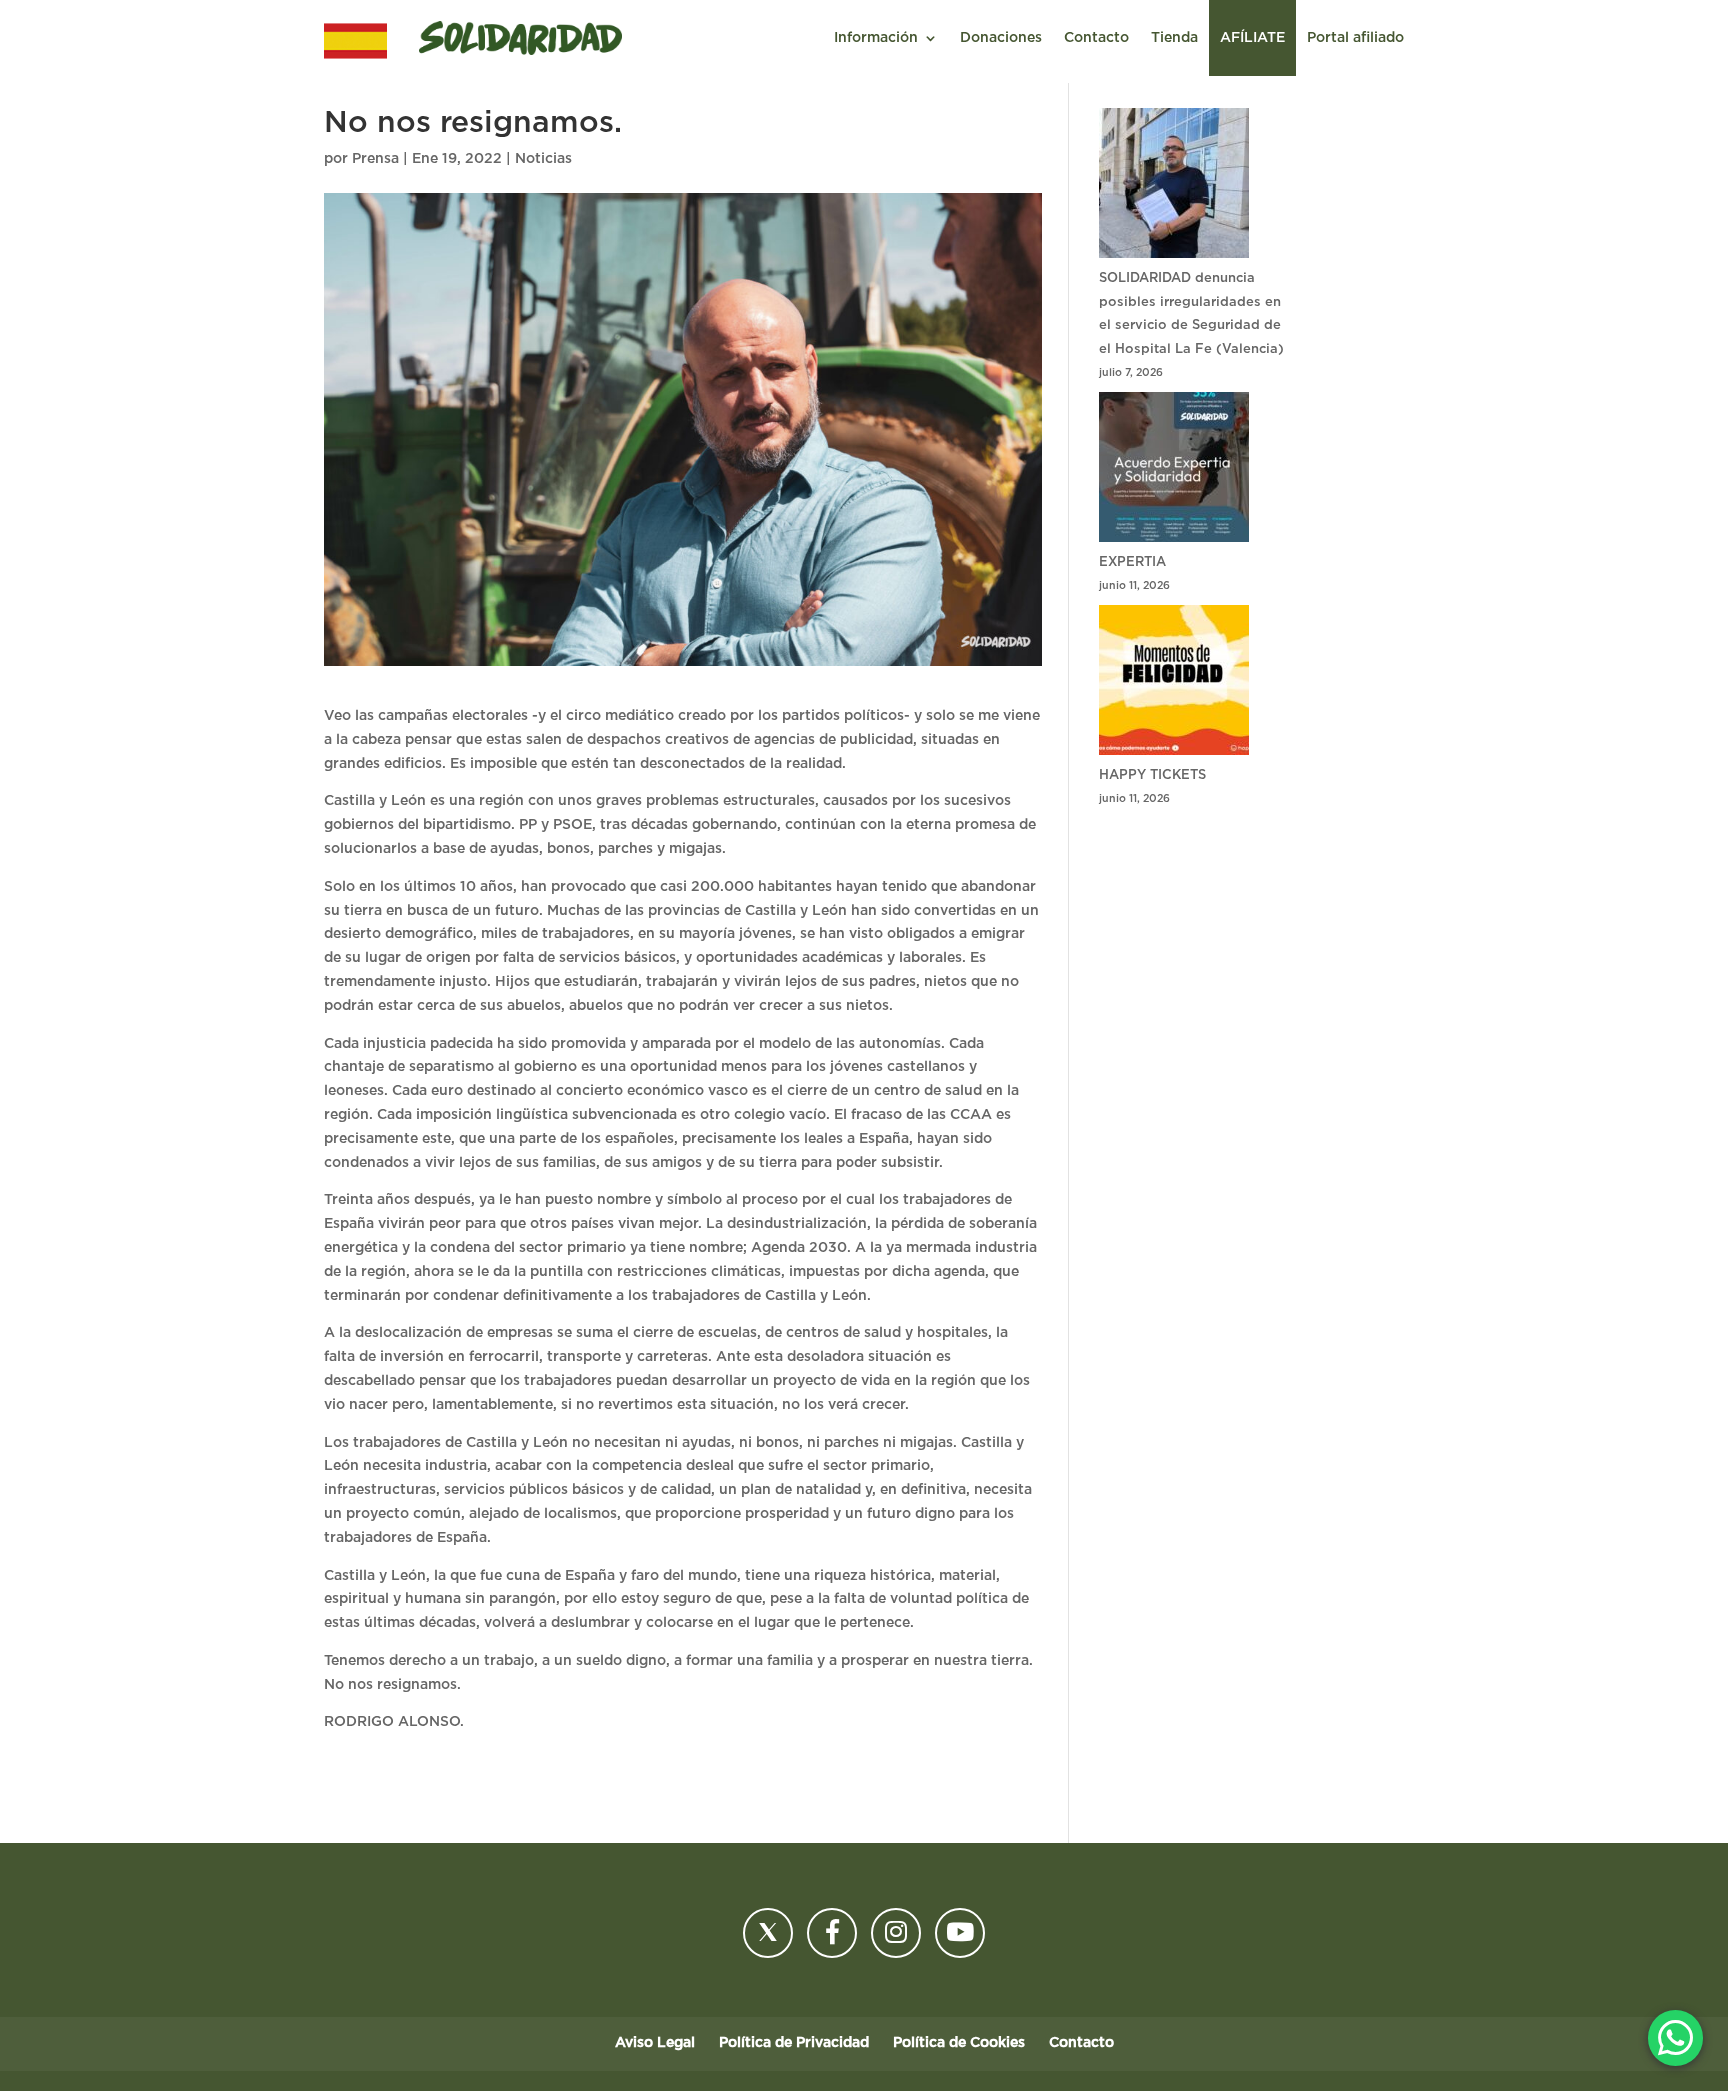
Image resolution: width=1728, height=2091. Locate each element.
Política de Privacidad (794, 2043)
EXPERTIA (1132, 562)
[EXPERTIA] (1174, 471)
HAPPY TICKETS (1152, 775)
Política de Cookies (959, 2043)
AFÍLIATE (1252, 38)
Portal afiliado (1355, 38)
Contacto (1096, 38)
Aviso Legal (655, 2043)
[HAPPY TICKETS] (1174, 684)
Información (876, 38)
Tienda (1174, 38)
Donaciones (1001, 38)
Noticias (543, 159)
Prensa (375, 159)
